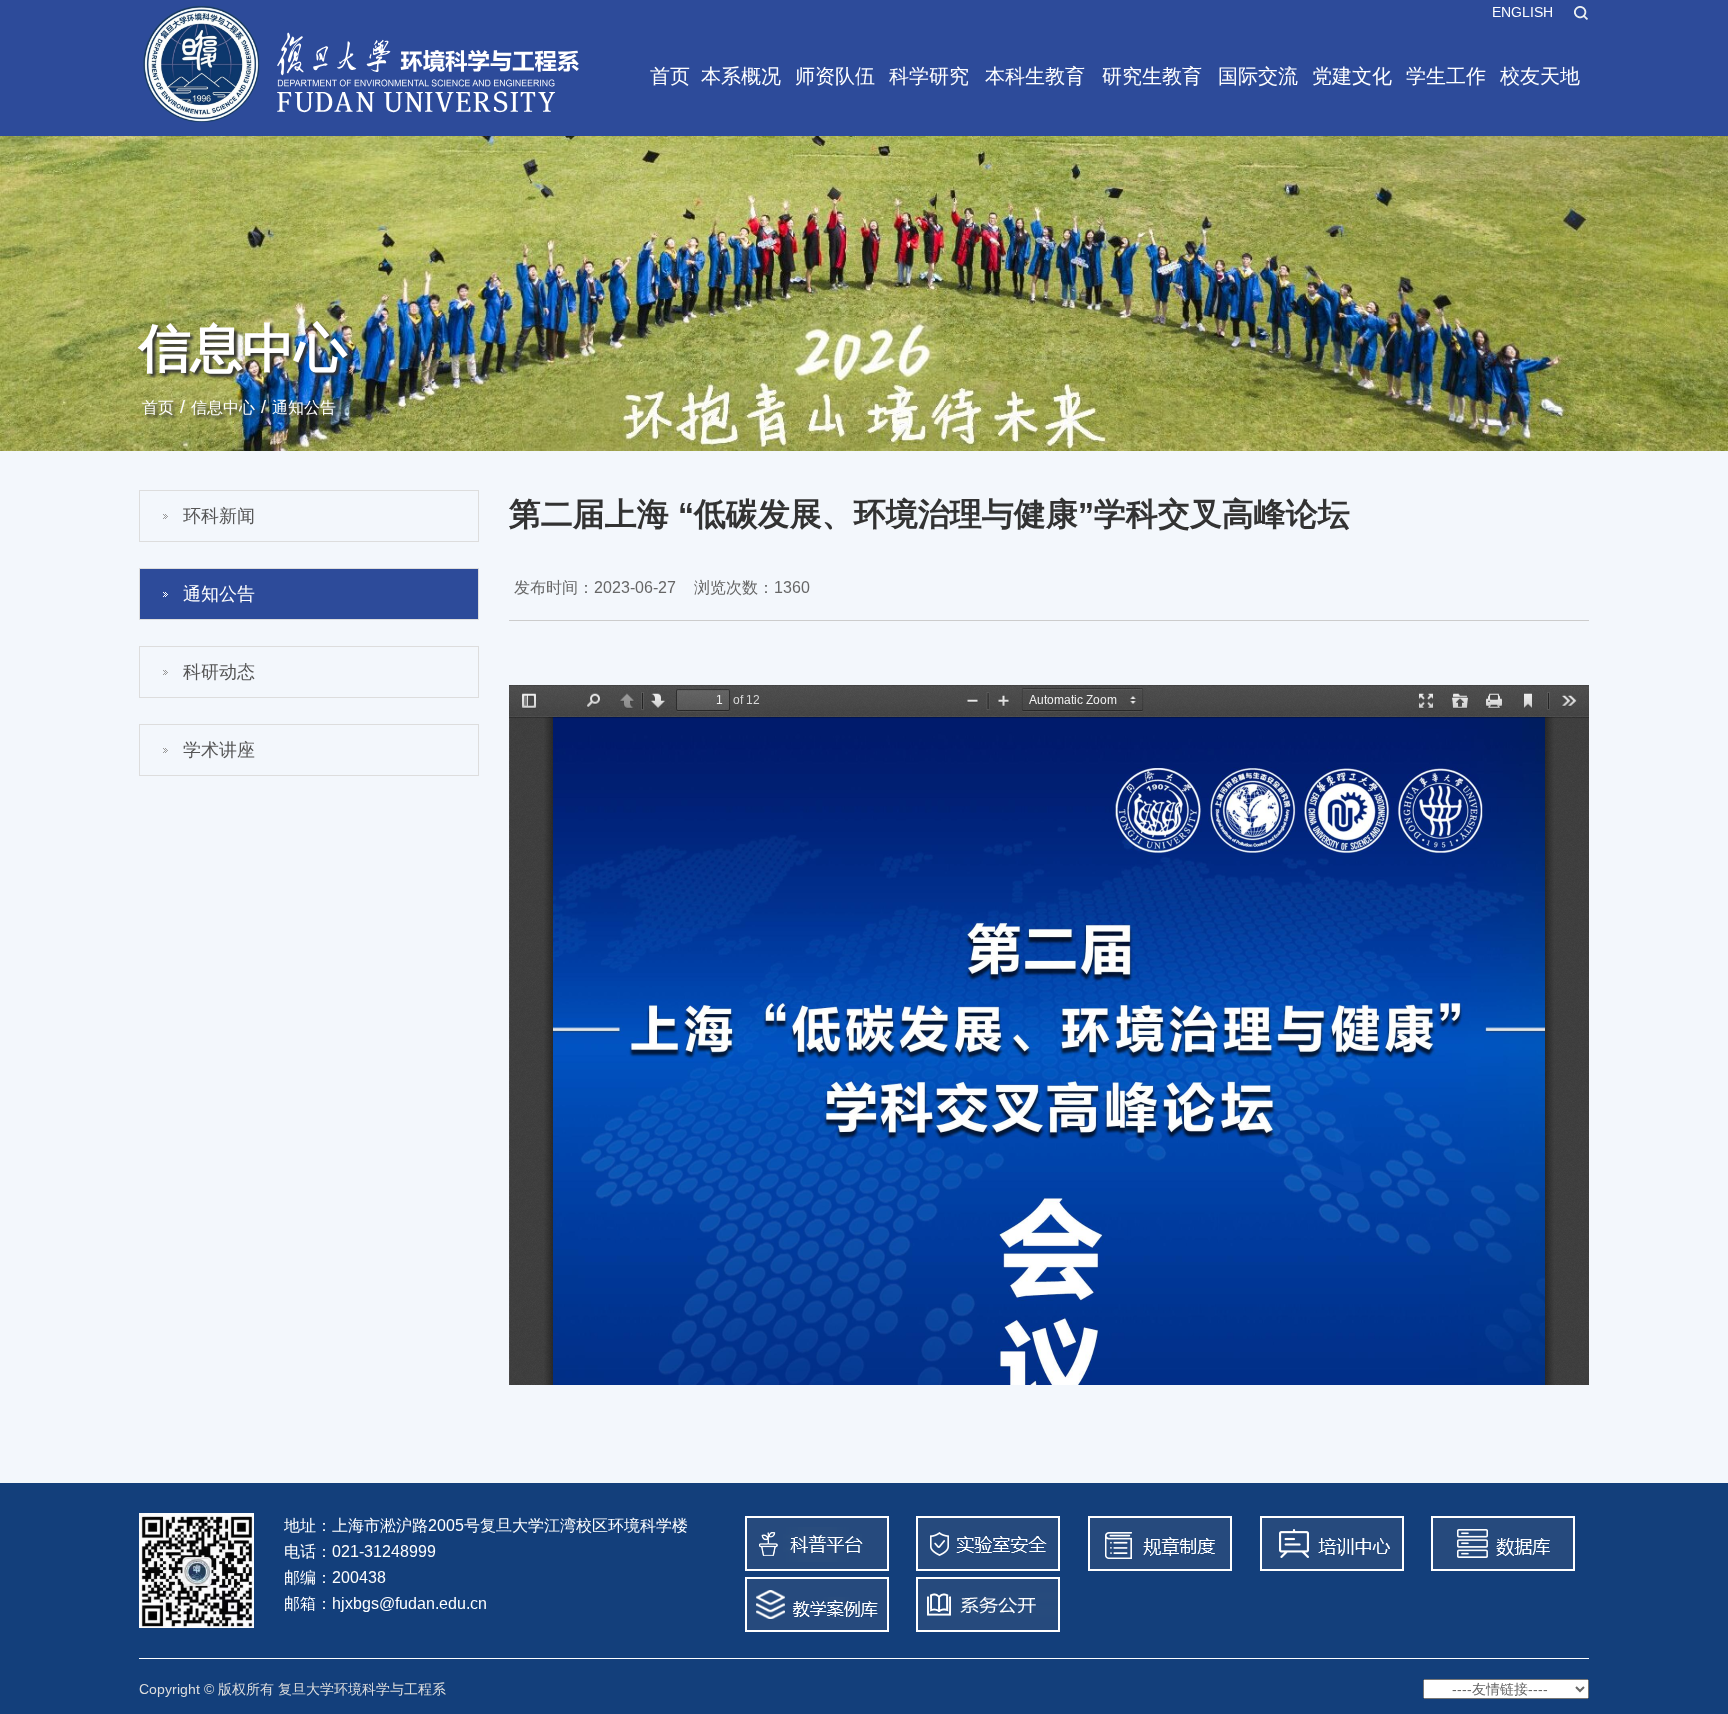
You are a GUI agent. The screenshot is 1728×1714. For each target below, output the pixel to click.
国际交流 (1258, 76)
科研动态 (219, 672)
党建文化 (1352, 76)
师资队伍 (835, 76)
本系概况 (741, 76)
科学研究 (929, 76)
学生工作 (1446, 76)
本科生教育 (1035, 76)
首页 (670, 76)
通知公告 (304, 407)
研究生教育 (1152, 76)
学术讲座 (219, 750)
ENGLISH (1522, 12)
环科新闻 (219, 516)
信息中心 (223, 407)
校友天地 (1540, 76)
